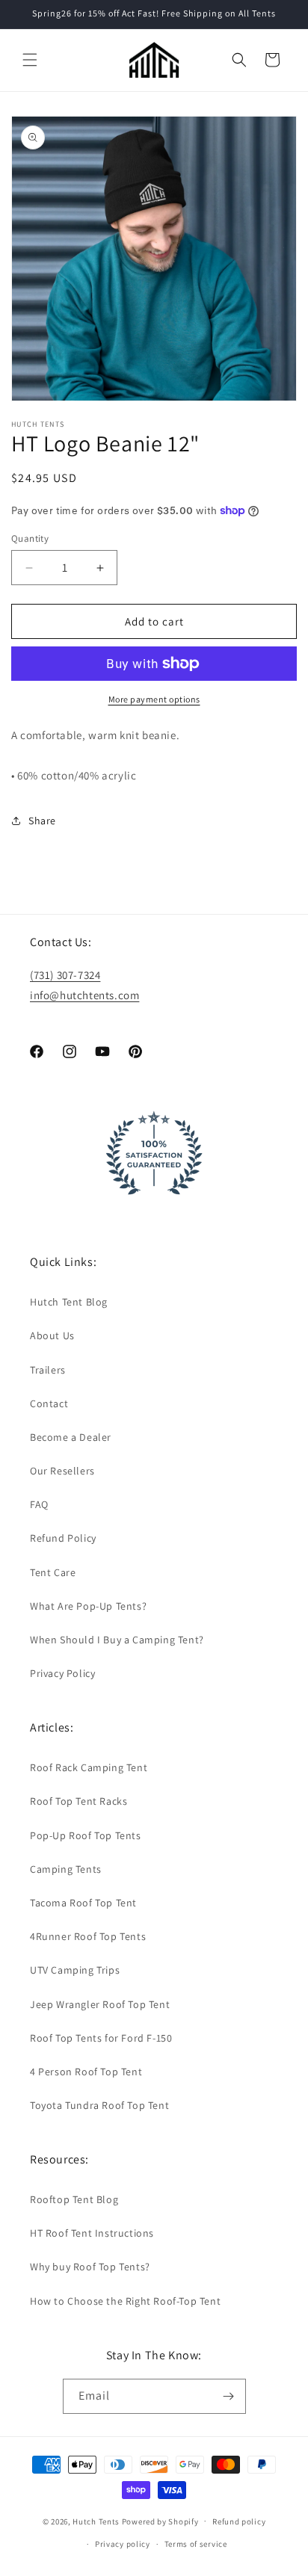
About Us (52, 1335)
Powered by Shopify (160, 2521)
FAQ (39, 1504)
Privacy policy (123, 2544)
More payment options (154, 699)
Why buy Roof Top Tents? (90, 2267)
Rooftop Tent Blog (74, 2199)
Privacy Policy (62, 1673)
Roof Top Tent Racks (78, 1801)
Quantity (30, 538)
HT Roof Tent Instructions (92, 2233)
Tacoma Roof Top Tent (83, 1903)
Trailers (48, 1370)
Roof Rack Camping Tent (89, 1767)
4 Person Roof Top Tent (86, 2072)
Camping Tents (66, 1869)
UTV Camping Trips (75, 1970)
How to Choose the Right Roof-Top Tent (125, 2301)
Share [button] (42, 821)
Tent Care (53, 1572)
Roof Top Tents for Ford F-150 (101, 2038)
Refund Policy (63, 1538)
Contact (49, 1403)
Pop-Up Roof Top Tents (86, 1835)
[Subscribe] (229, 2396)
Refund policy (239, 2521)
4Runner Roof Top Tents (88, 1936)
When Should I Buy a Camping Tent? (117, 1640)
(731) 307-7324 (65, 975)
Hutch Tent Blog (69, 1302)
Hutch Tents (97, 2521)
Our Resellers (62, 1471)
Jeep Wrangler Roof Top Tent (100, 2004)
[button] (30, 60)
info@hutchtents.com (84, 995)
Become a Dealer (71, 1437)
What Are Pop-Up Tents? (88, 1606)
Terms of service (196, 2544)
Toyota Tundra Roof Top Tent (99, 2105)
